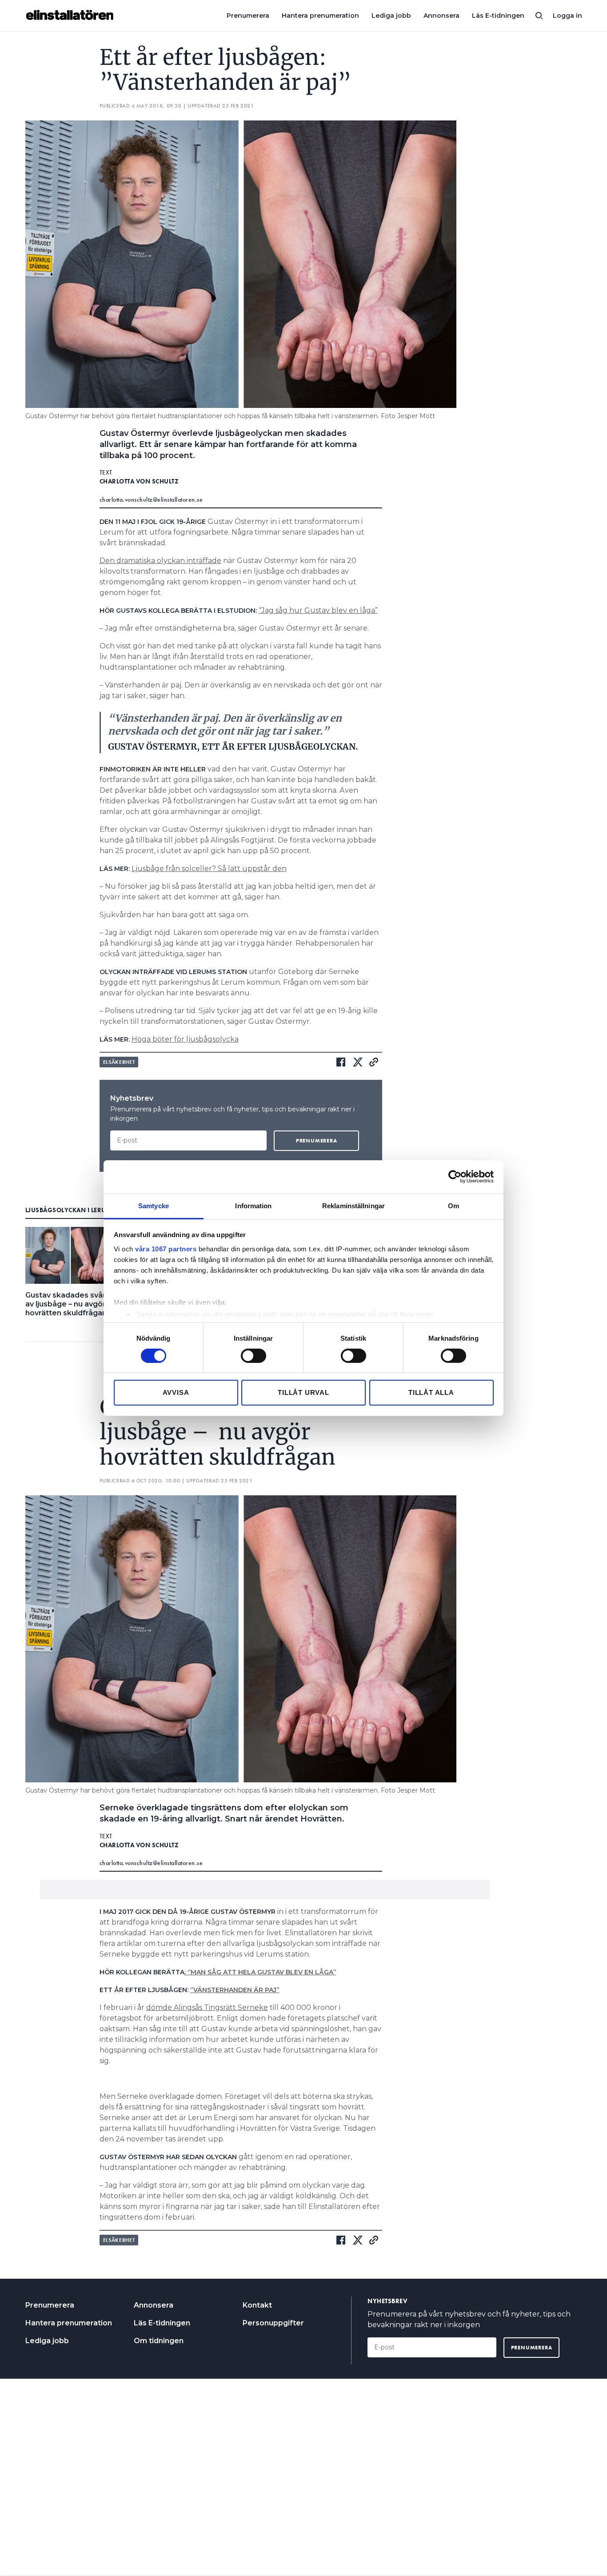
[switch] (254, 1356)
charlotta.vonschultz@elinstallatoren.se (151, 499)
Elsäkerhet (119, 1062)
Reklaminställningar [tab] (353, 1205)
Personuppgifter (273, 2323)
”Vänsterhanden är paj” (235, 1990)
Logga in (567, 16)
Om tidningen (159, 2341)
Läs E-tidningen (498, 16)
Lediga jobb (391, 16)
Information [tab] (253, 1205)
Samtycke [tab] (154, 1205)
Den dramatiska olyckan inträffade (160, 561)
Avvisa (176, 1392)
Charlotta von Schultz (139, 481)
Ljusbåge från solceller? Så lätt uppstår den (209, 869)
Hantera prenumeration (320, 16)
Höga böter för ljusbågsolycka (185, 1039)
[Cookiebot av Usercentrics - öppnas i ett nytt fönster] (455, 1177)
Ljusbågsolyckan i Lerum (69, 1210)
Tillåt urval (303, 1392)
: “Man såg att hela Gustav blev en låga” (260, 1972)
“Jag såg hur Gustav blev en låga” (318, 610)
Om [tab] (453, 1205)
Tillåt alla (431, 1392)
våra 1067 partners (166, 1248)
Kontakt (257, 2305)
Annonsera (441, 16)
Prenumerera (248, 16)
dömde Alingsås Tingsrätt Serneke (207, 2007)
